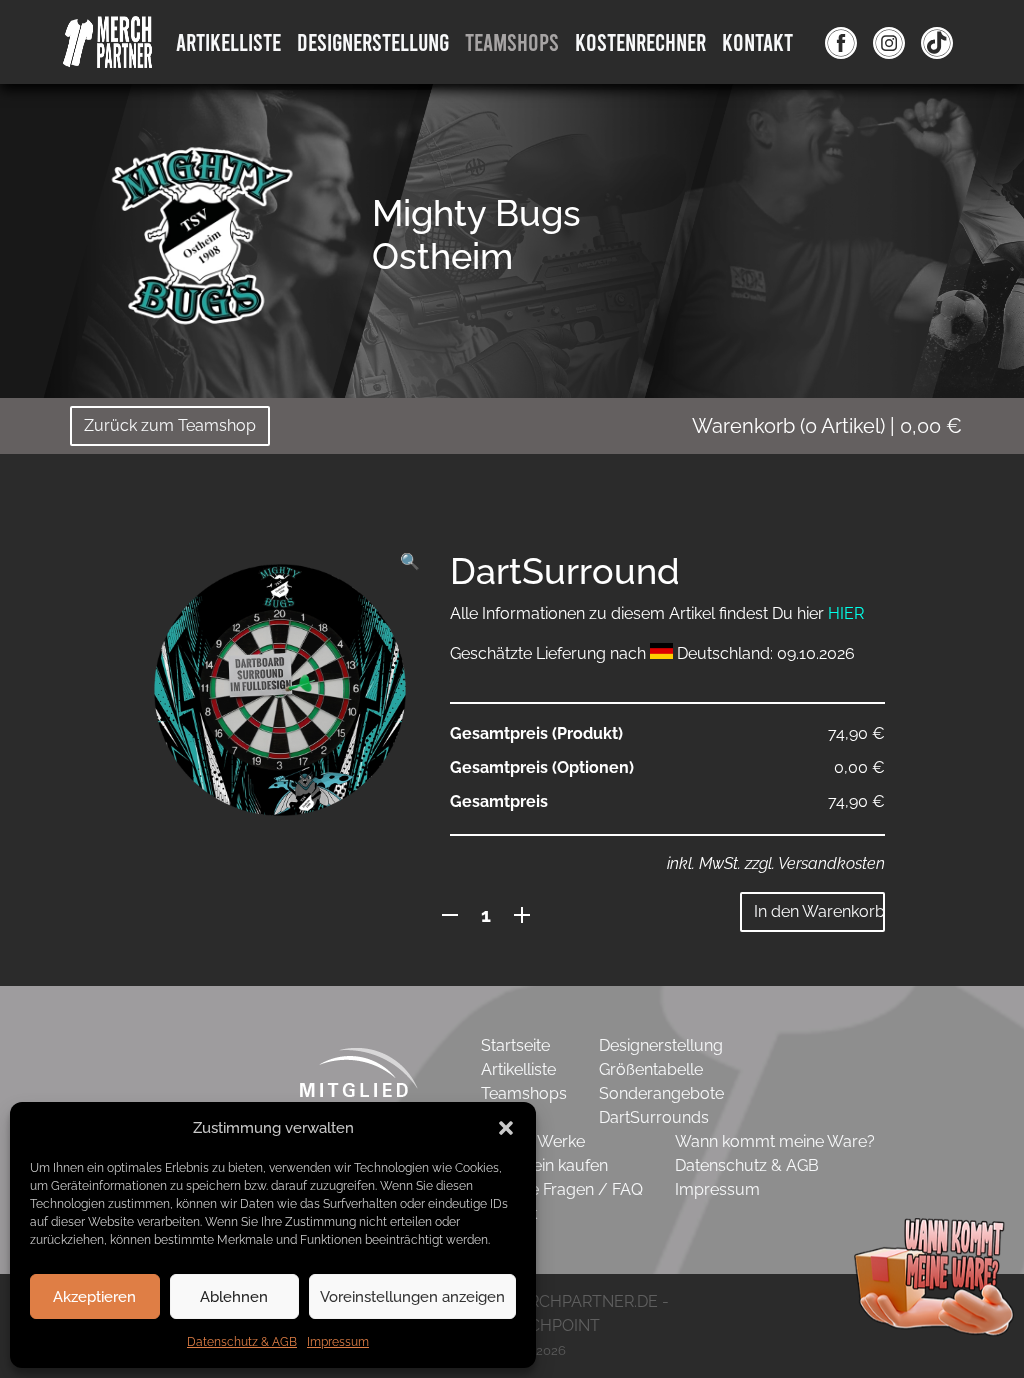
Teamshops (512, 41)
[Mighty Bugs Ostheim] (202, 234)
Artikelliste (228, 41)
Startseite (515, 1045)
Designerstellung (661, 1045)
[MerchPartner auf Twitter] (937, 42)
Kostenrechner (640, 41)
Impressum (338, 1342)
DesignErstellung (373, 41)
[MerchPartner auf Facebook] (841, 42)
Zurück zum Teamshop (170, 425)
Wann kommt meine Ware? (775, 1141)
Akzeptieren (94, 1297)
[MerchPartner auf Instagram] (889, 42)
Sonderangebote (661, 1093)
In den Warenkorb (819, 911)
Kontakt (757, 41)
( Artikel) (827, 426)
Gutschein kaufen (544, 1165)
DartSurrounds (654, 1117)
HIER (846, 613)
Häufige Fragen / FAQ (562, 1189)
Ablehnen (234, 1297)
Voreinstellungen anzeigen (412, 1297)
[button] (506, 1128)
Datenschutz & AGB (242, 1342)
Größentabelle (651, 1069)
